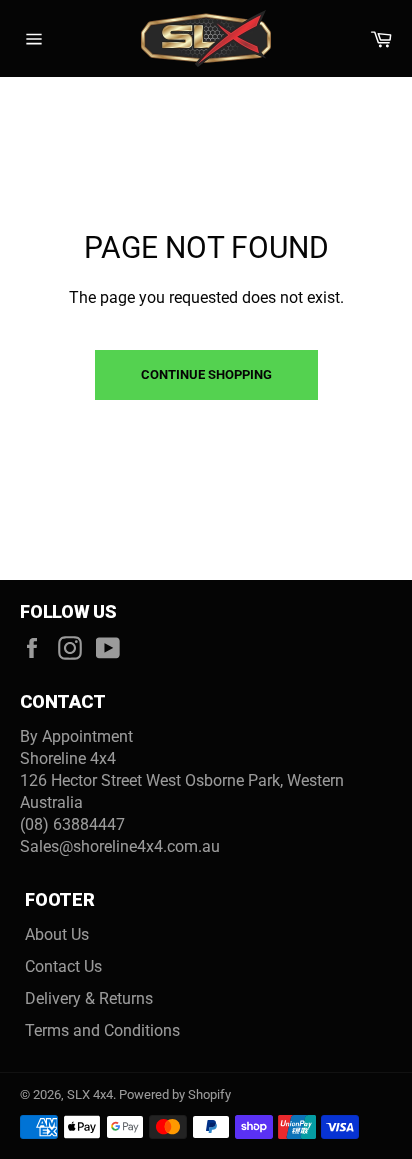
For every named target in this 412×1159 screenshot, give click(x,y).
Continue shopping (206, 374)
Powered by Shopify (175, 1094)
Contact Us (63, 966)
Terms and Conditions (102, 1030)
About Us (57, 934)
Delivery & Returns (89, 998)
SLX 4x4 (90, 1094)
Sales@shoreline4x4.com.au (120, 846)
